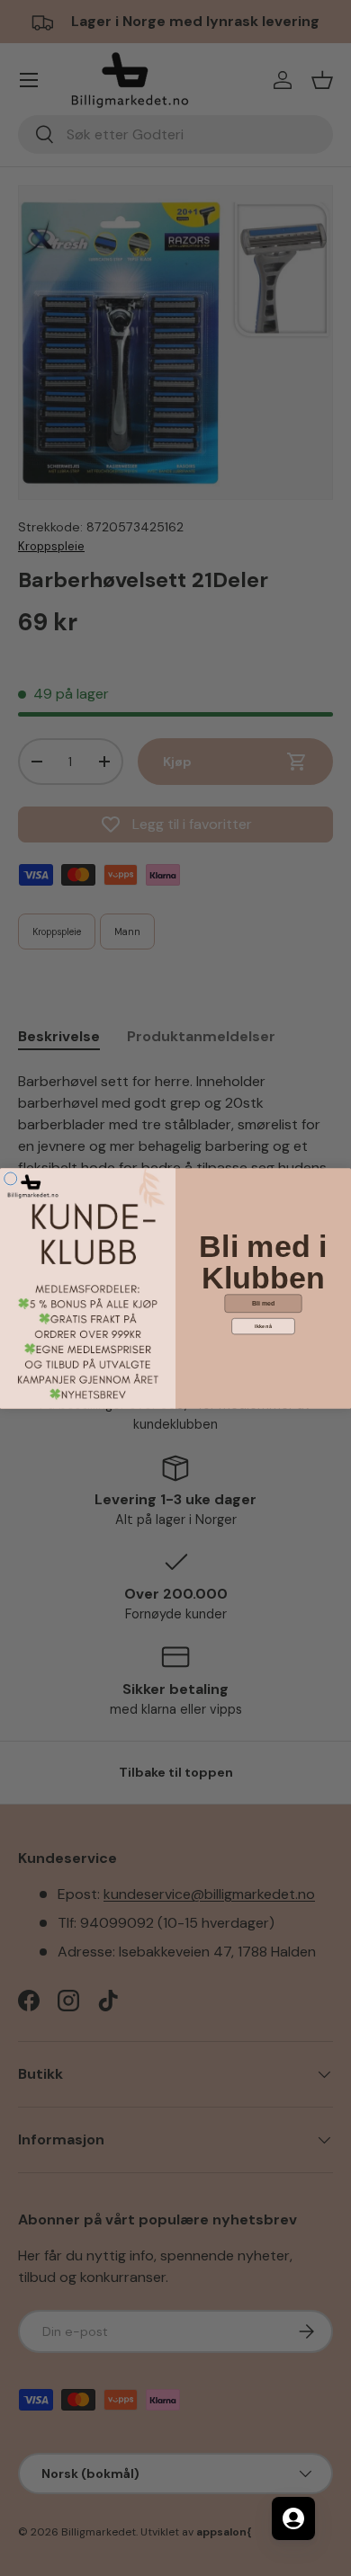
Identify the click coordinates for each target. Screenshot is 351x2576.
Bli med (263, 1303)
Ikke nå (263, 1326)
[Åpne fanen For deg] (293, 2518)
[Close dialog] (11, 1178)
